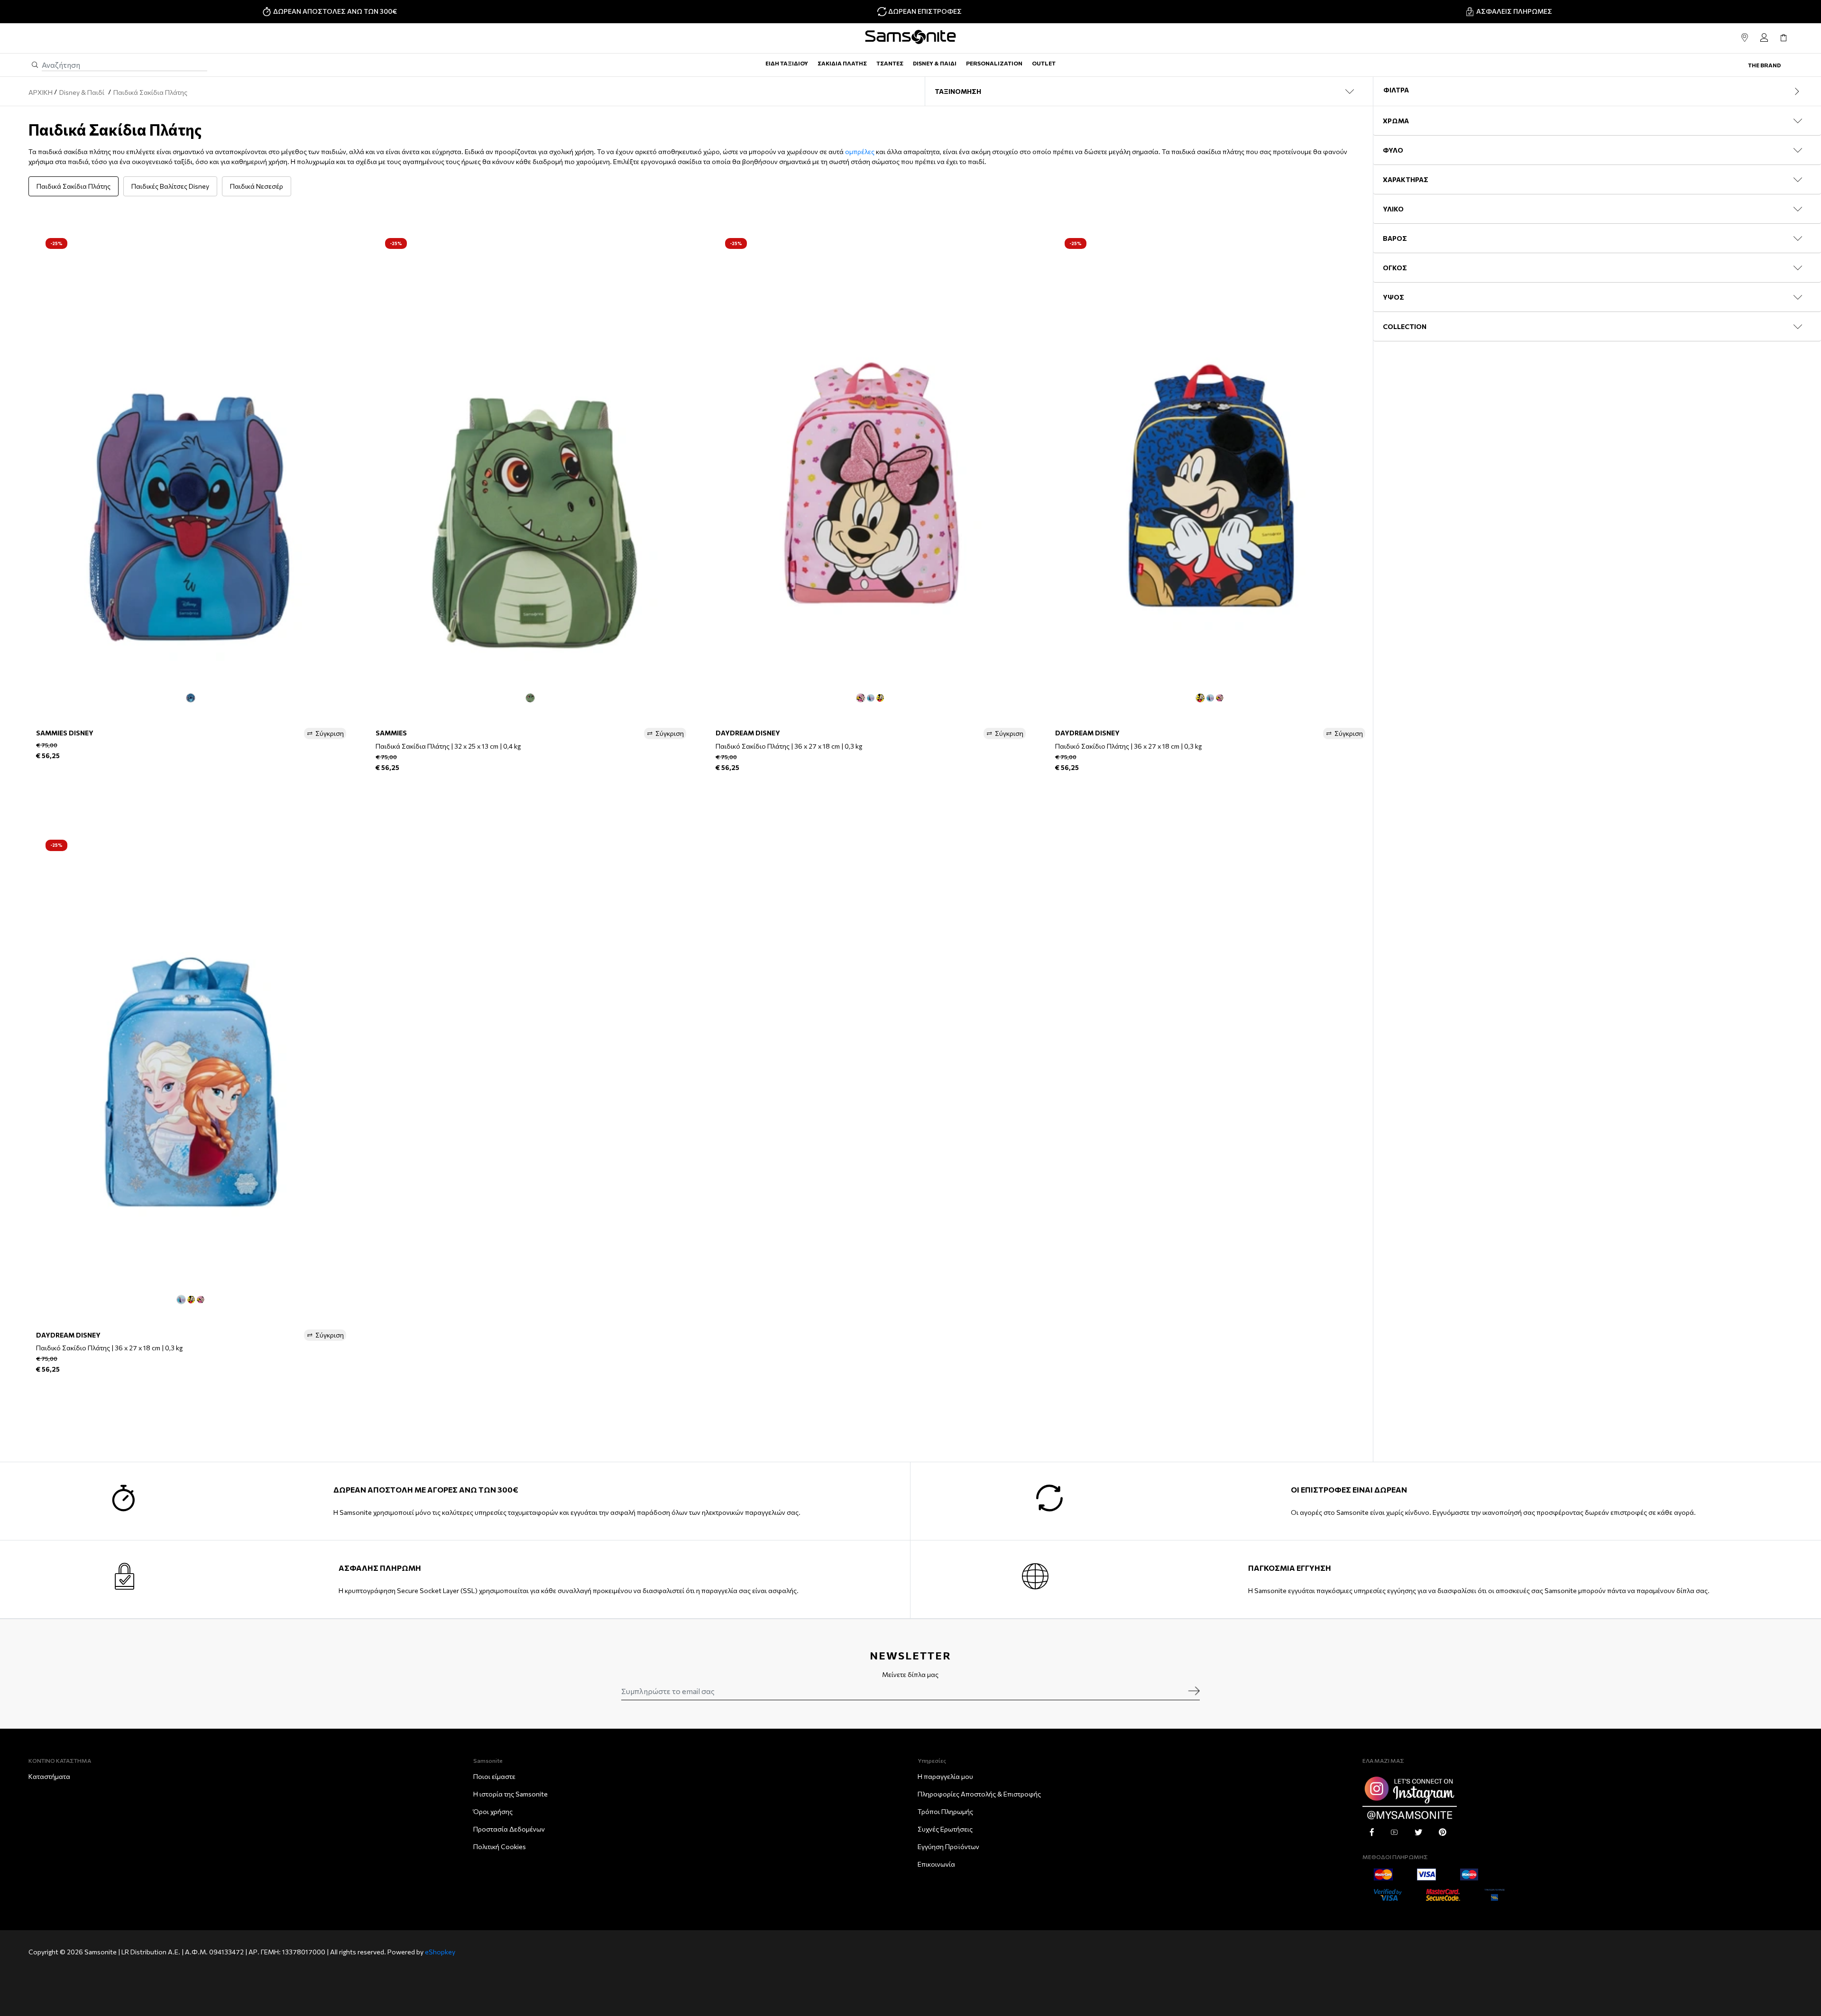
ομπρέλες (860, 151)
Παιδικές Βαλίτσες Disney (170, 186)
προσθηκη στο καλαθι (191, 781)
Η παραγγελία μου (945, 1776)
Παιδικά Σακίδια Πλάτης (74, 186)
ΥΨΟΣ (1393, 297)
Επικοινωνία (936, 1864)
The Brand (1764, 65)
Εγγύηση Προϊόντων (948, 1846)
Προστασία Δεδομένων (509, 1829)
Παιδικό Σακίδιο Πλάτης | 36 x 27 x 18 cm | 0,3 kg (789, 746)
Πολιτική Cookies (500, 1846)
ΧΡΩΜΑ (1396, 121)
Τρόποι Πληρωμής (945, 1811)
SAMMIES (391, 733)
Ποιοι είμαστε (494, 1776)
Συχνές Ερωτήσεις (945, 1829)
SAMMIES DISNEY (65, 733)
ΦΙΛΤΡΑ (1396, 90)
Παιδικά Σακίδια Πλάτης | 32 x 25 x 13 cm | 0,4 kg (448, 746)
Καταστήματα (49, 1776)
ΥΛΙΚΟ (1393, 209)
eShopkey (440, 1952)
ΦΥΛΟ (1393, 150)
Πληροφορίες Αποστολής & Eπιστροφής (979, 1794)
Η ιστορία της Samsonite (510, 1794)
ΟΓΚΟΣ (1395, 268)
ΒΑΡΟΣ (1395, 238)
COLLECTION (1405, 326)
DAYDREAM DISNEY (748, 733)
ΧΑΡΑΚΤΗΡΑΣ (1406, 179)
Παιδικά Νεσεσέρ (257, 186)
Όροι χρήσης (493, 1811)
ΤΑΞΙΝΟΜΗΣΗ (958, 91)
